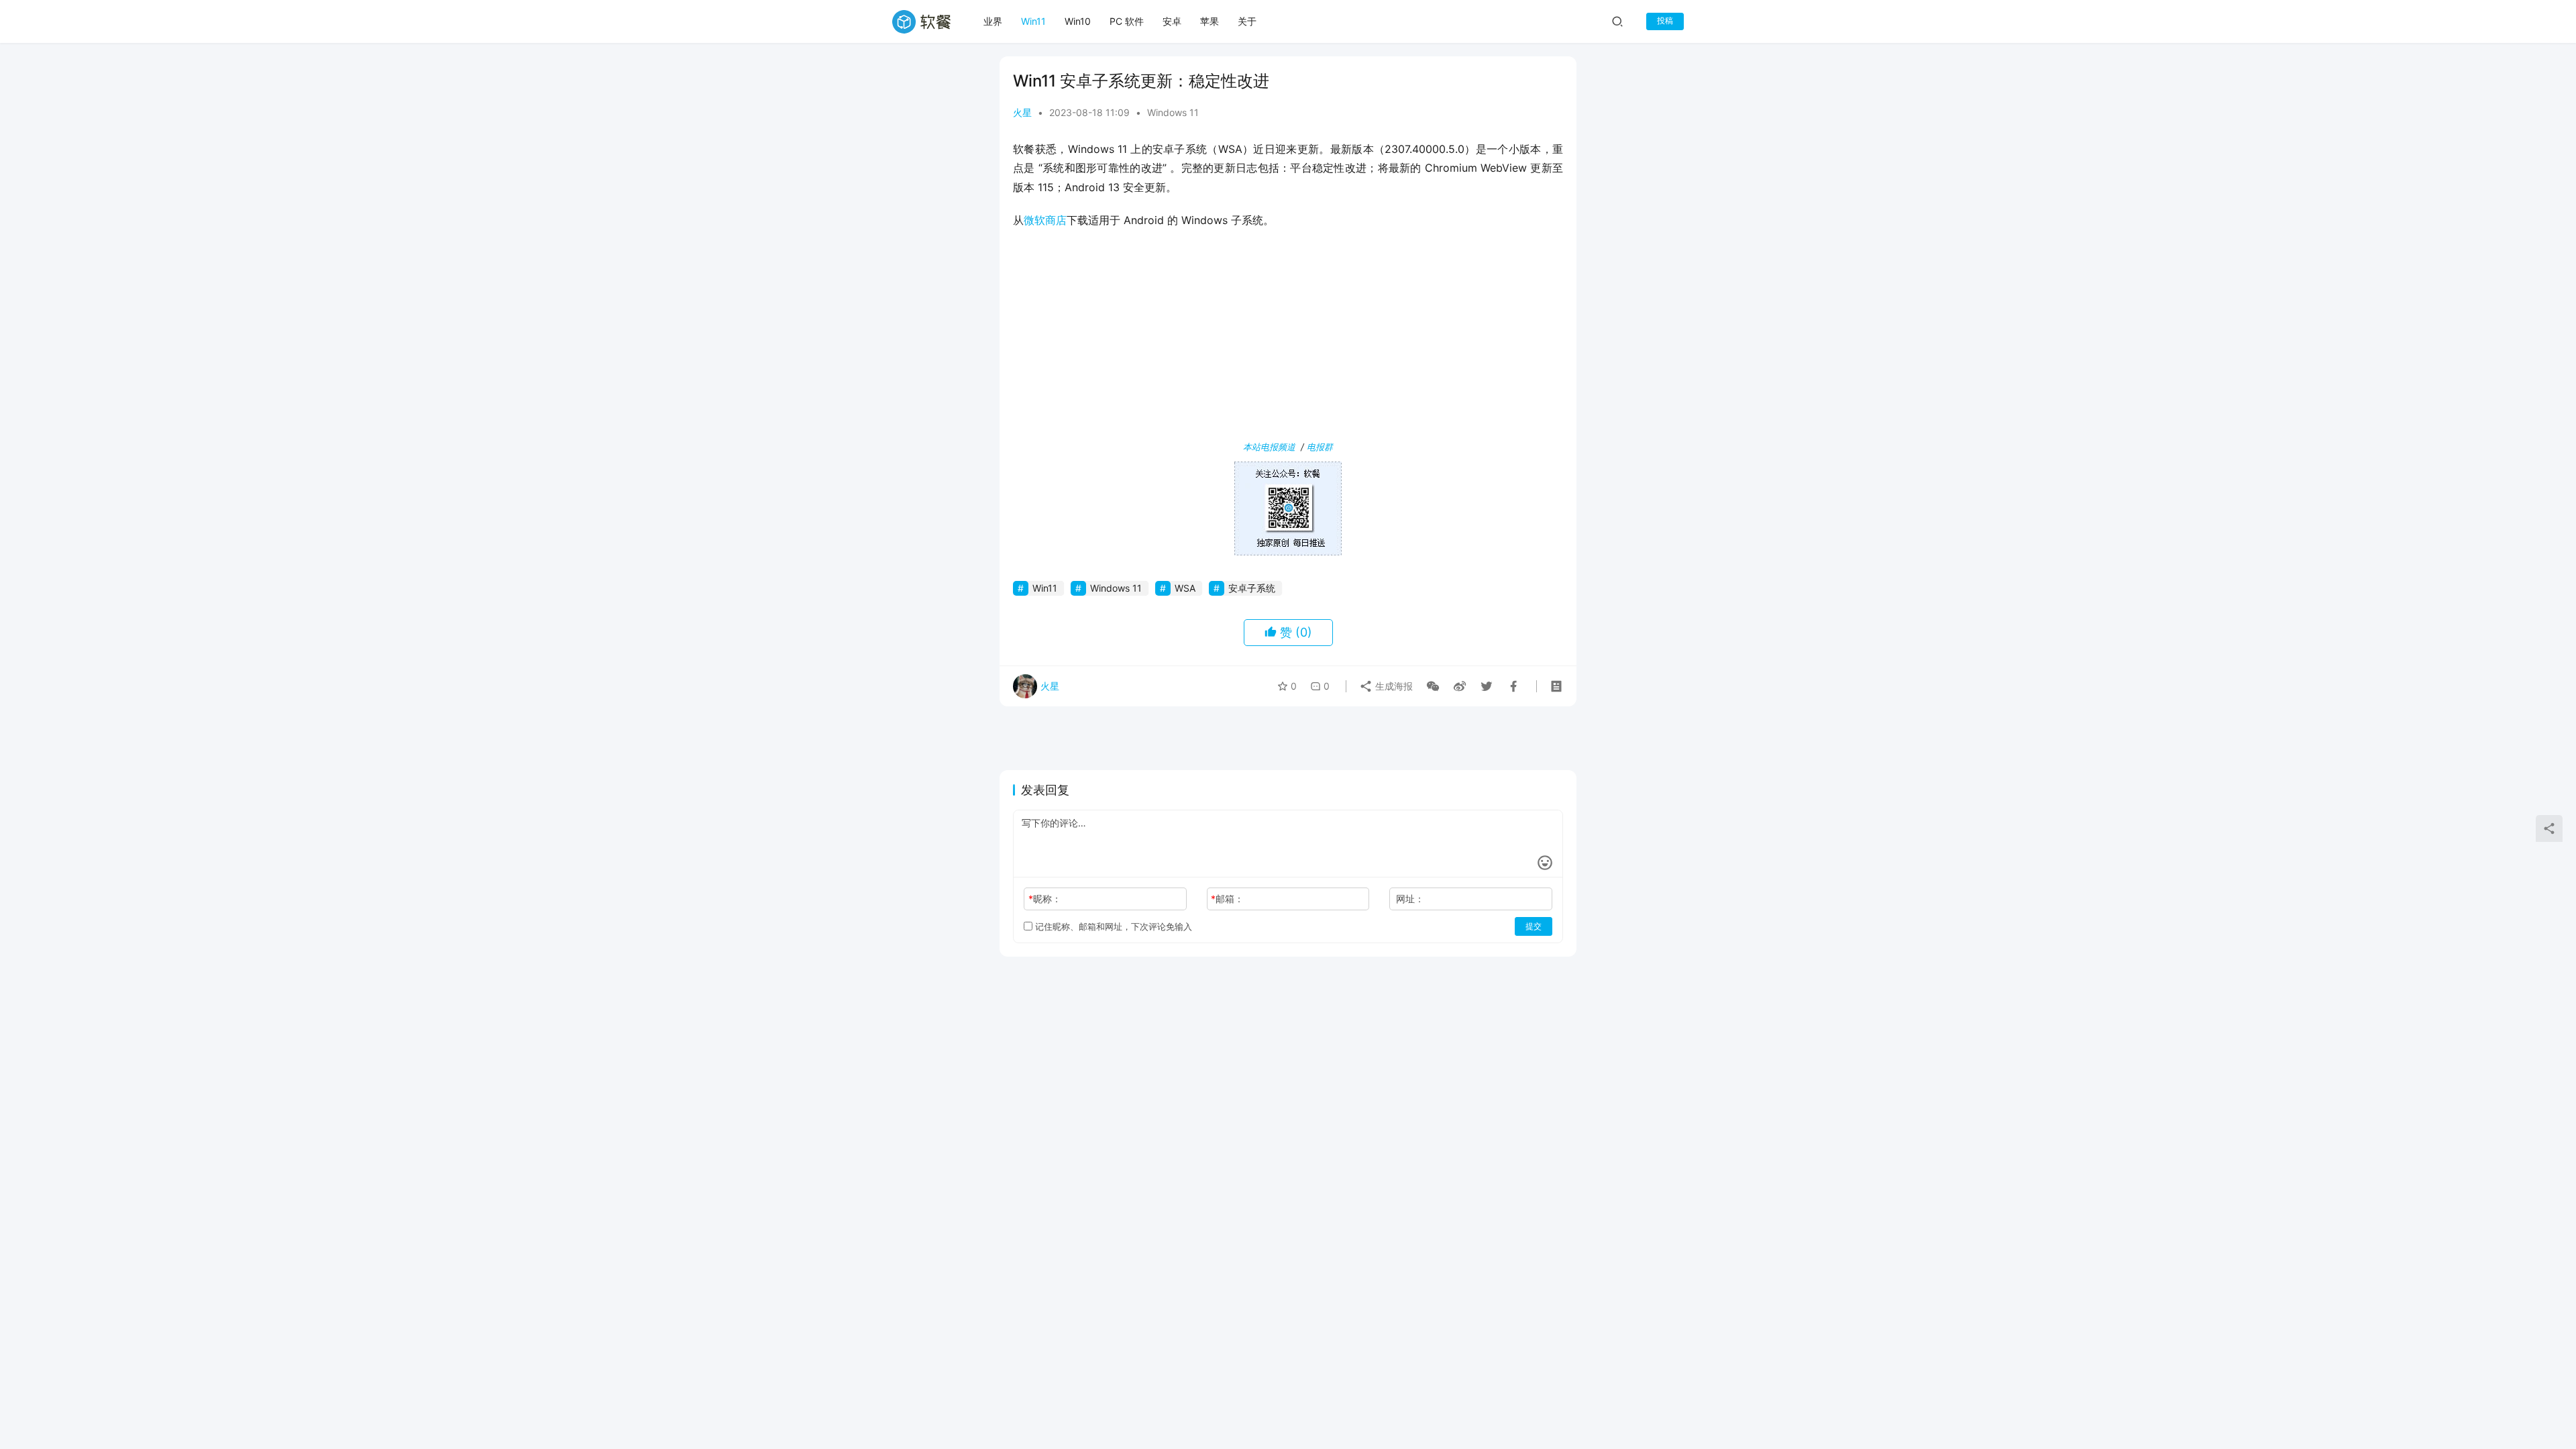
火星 (1022, 112)
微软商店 (1045, 220)
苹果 (1210, 21)
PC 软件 (1127, 21)
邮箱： (1227, 899)
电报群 (1320, 447)
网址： (1410, 899)
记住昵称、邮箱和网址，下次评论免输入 (1112, 926)
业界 (993, 21)
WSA (1185, 588)
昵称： (1045, 899)
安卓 (1172, 21)
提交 (1534, 926)
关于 (1247, 21)
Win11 (1033, 21)
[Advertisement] (1288, 337)
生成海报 (1393, 686)
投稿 (1665, 20)
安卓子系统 (1252, 588)
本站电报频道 (1269, 447)
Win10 (1078, 21)
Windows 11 (1173, 112)
